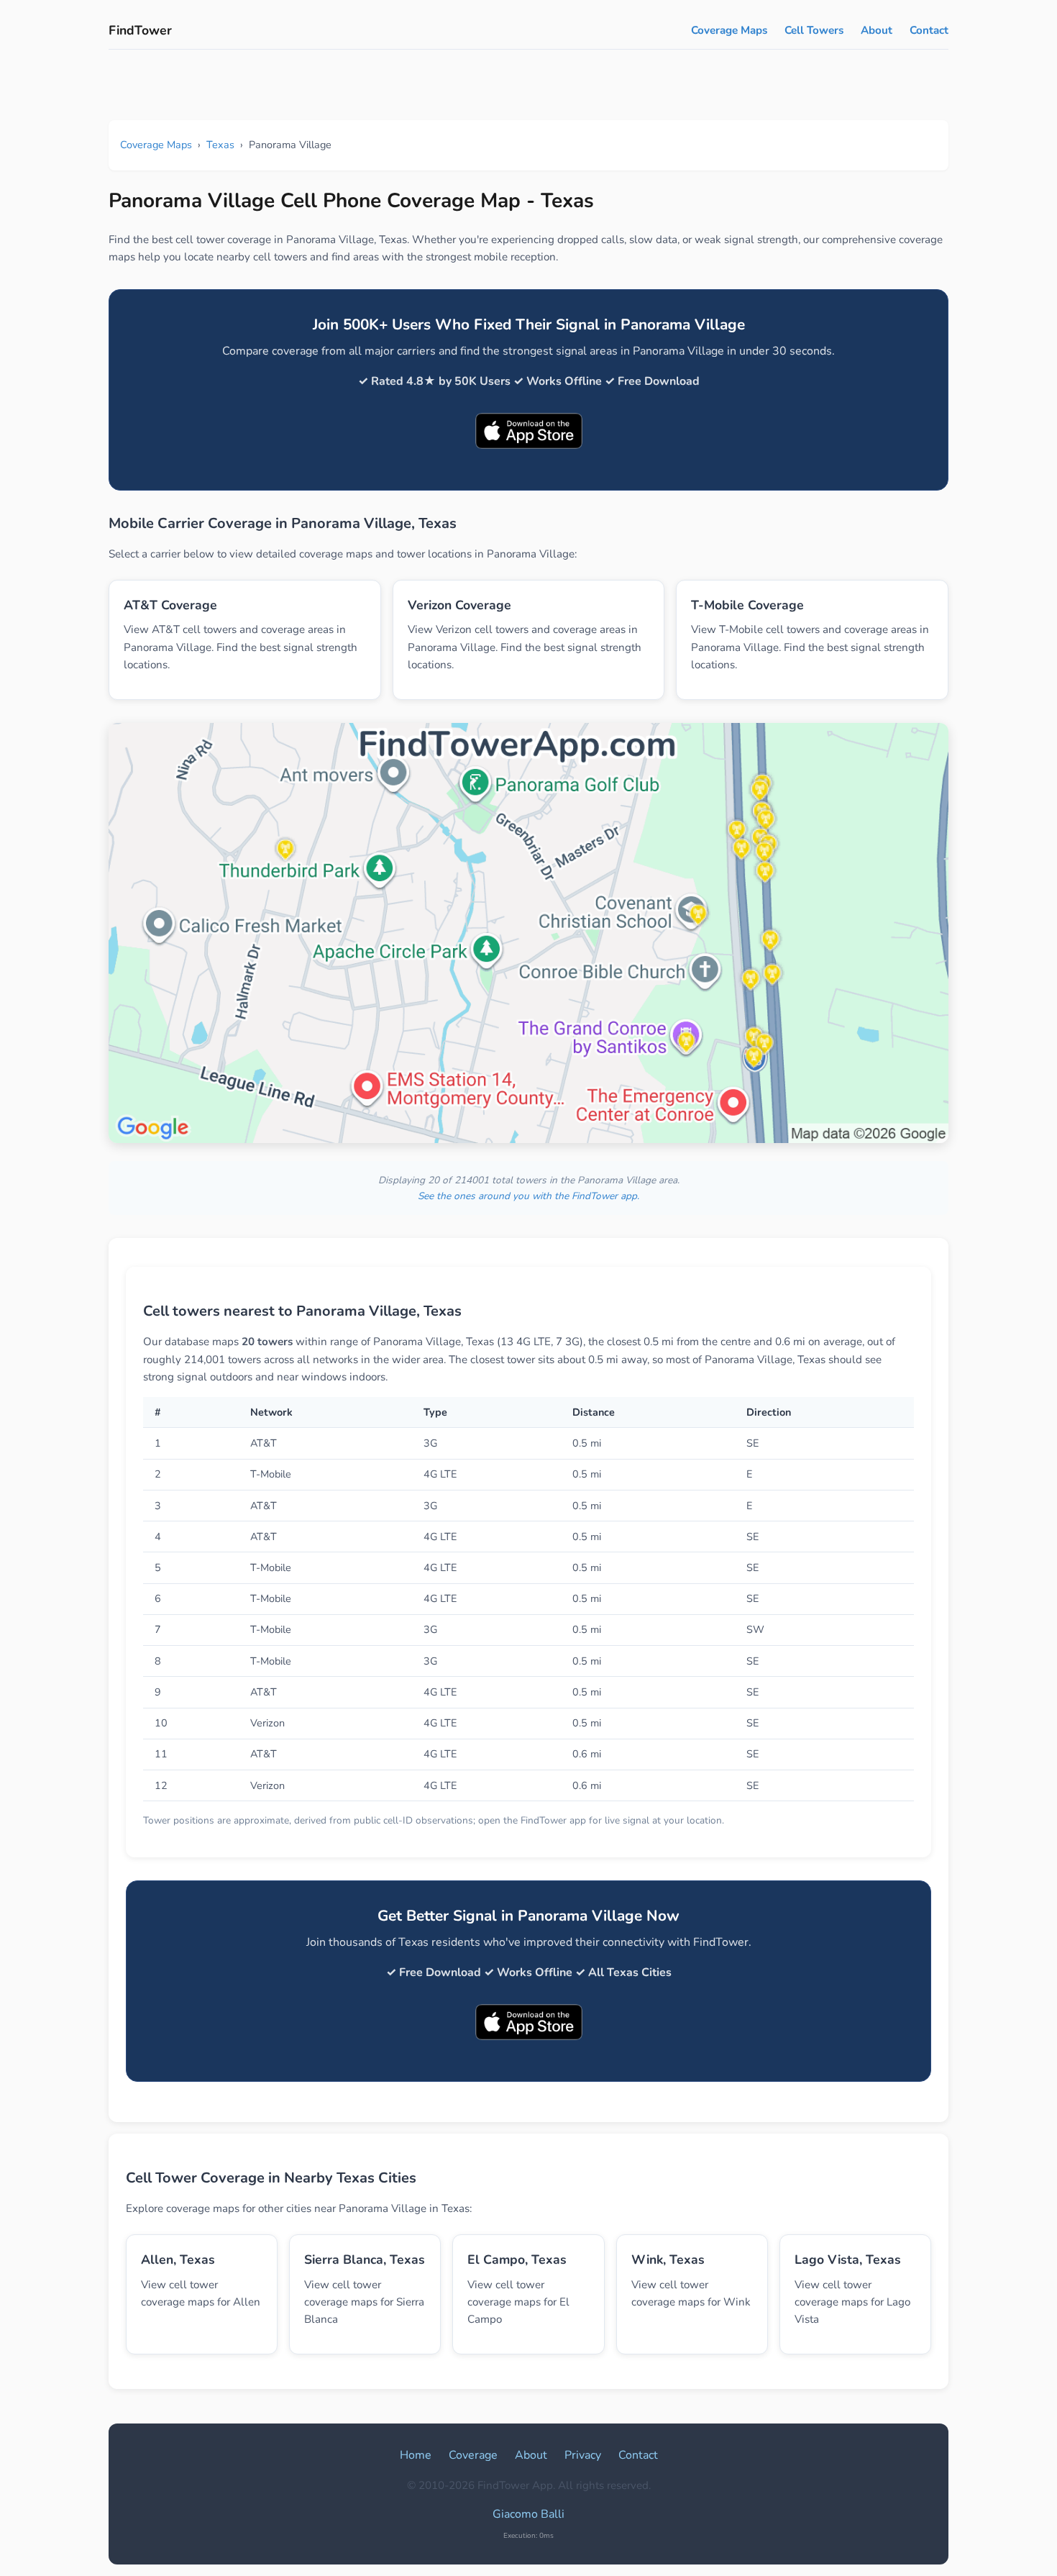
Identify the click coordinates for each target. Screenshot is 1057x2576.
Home (416, 2455)
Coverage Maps (729, 30)
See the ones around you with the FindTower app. (528, 1196)
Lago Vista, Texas (848, 2259)
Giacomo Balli (528, 2514)
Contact (929, 30)
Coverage (473, 2455)
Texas (220, 145)
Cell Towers (814, 30)
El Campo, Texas (517, 2259)
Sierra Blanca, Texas (365, 2259)
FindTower (140, 30)
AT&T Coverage (170, 605)
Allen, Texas (178, 2259)
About (877, 30)
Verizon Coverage (459, 605)
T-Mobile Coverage (747, 605)
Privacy (583, 2455)
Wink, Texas (668, 2259)
